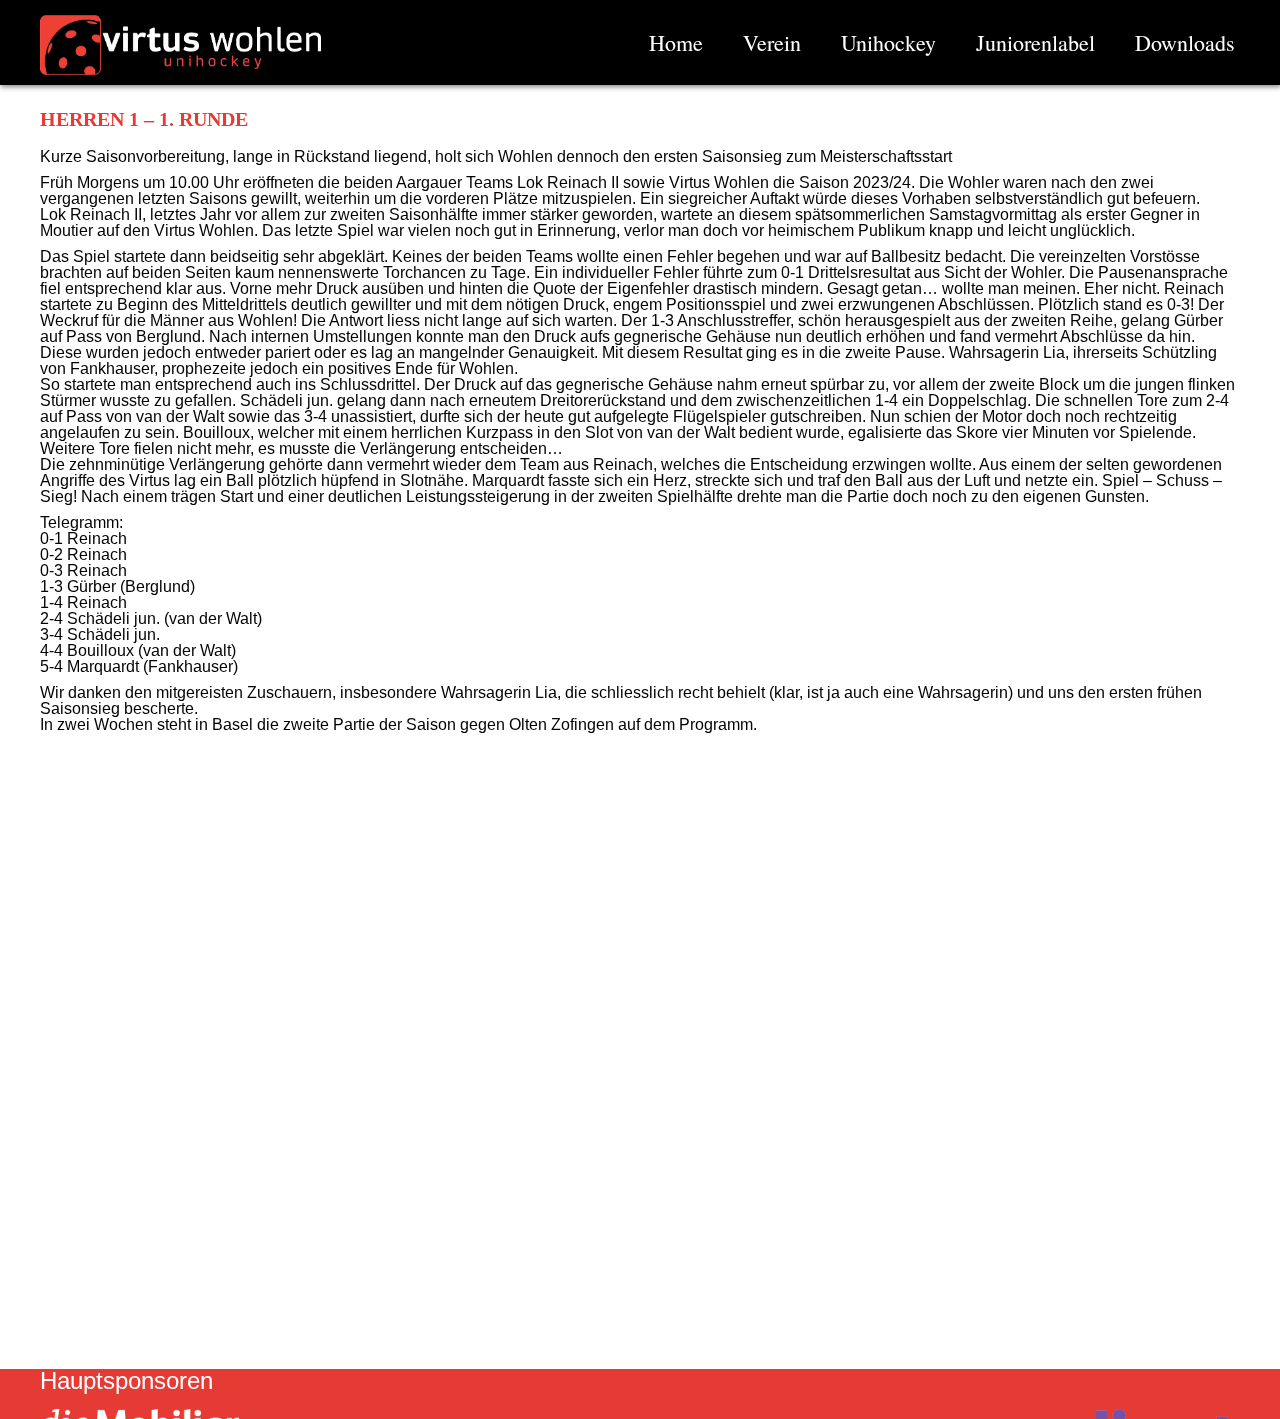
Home (676, 42)
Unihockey (888, 42)
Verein (772, 42)
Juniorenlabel (1035, 42)
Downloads (1185, 42)
